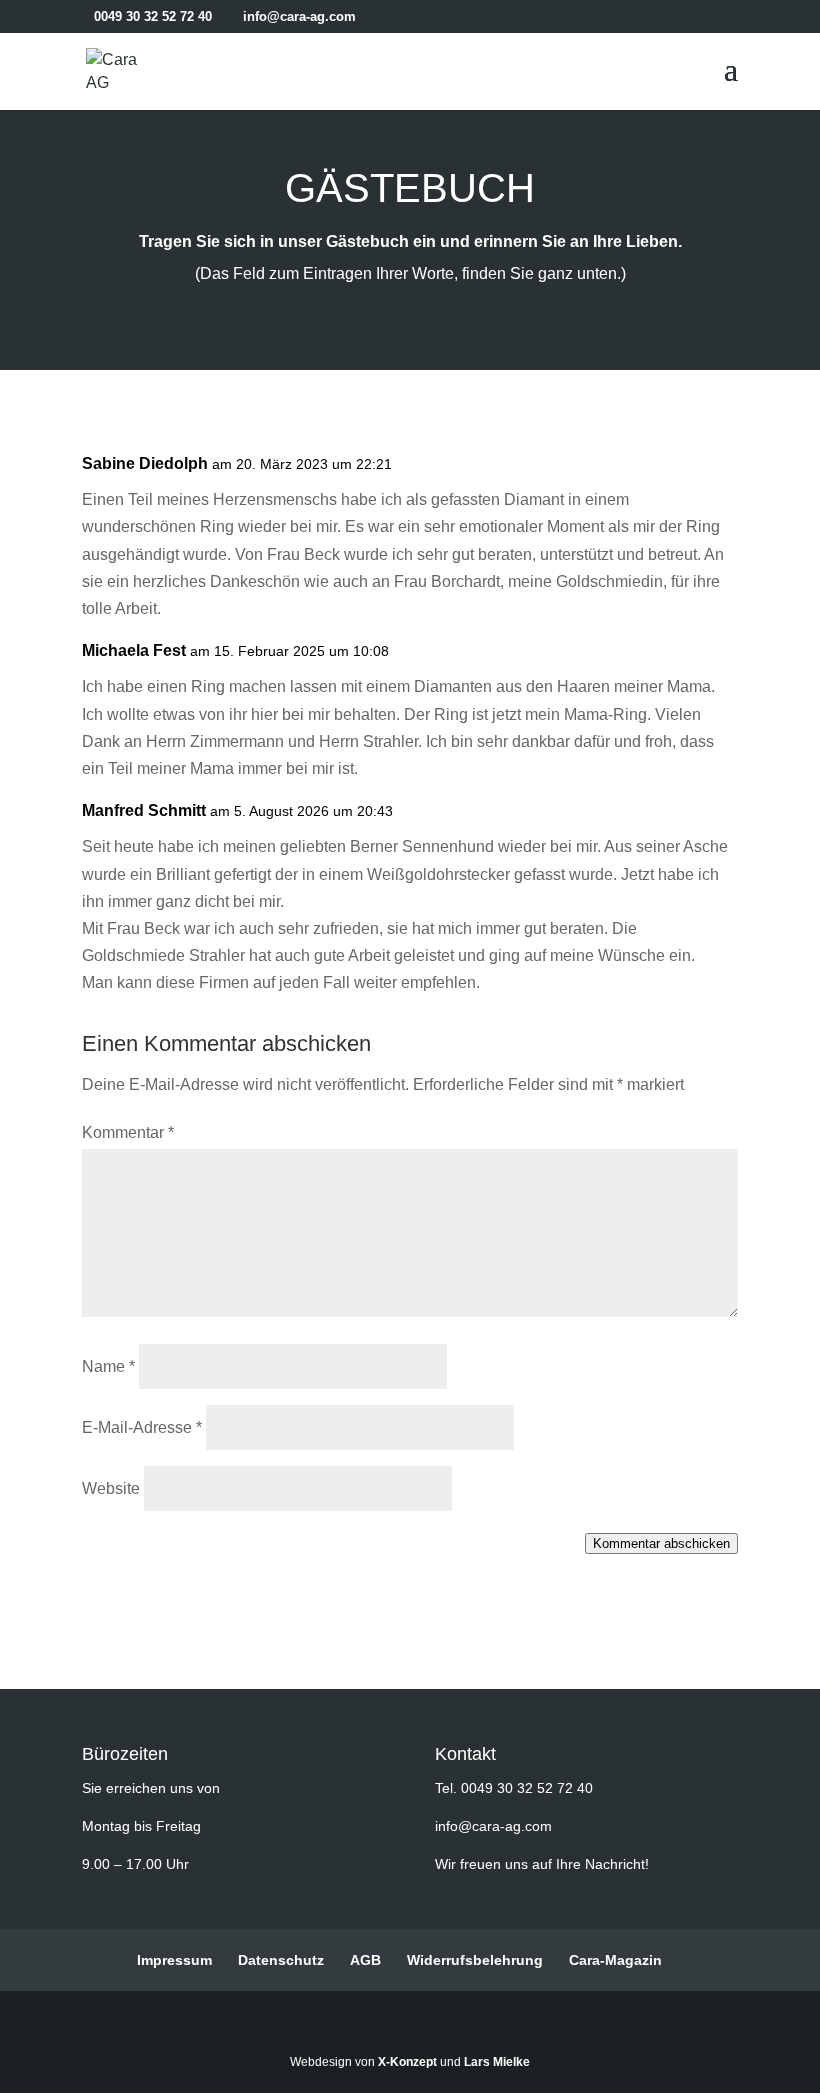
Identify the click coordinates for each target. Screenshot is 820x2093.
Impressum (174, 1960)
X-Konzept (407, 2062)
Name (108, 1366)
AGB (365, 1960)
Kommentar (128, 1132)
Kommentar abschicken (661, 1543)
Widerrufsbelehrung (475, 1960)
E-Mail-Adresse (142, 1427)
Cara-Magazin (615, 1960)
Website (111, 1488)
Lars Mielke (497, 2062)
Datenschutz (281, 1960)
